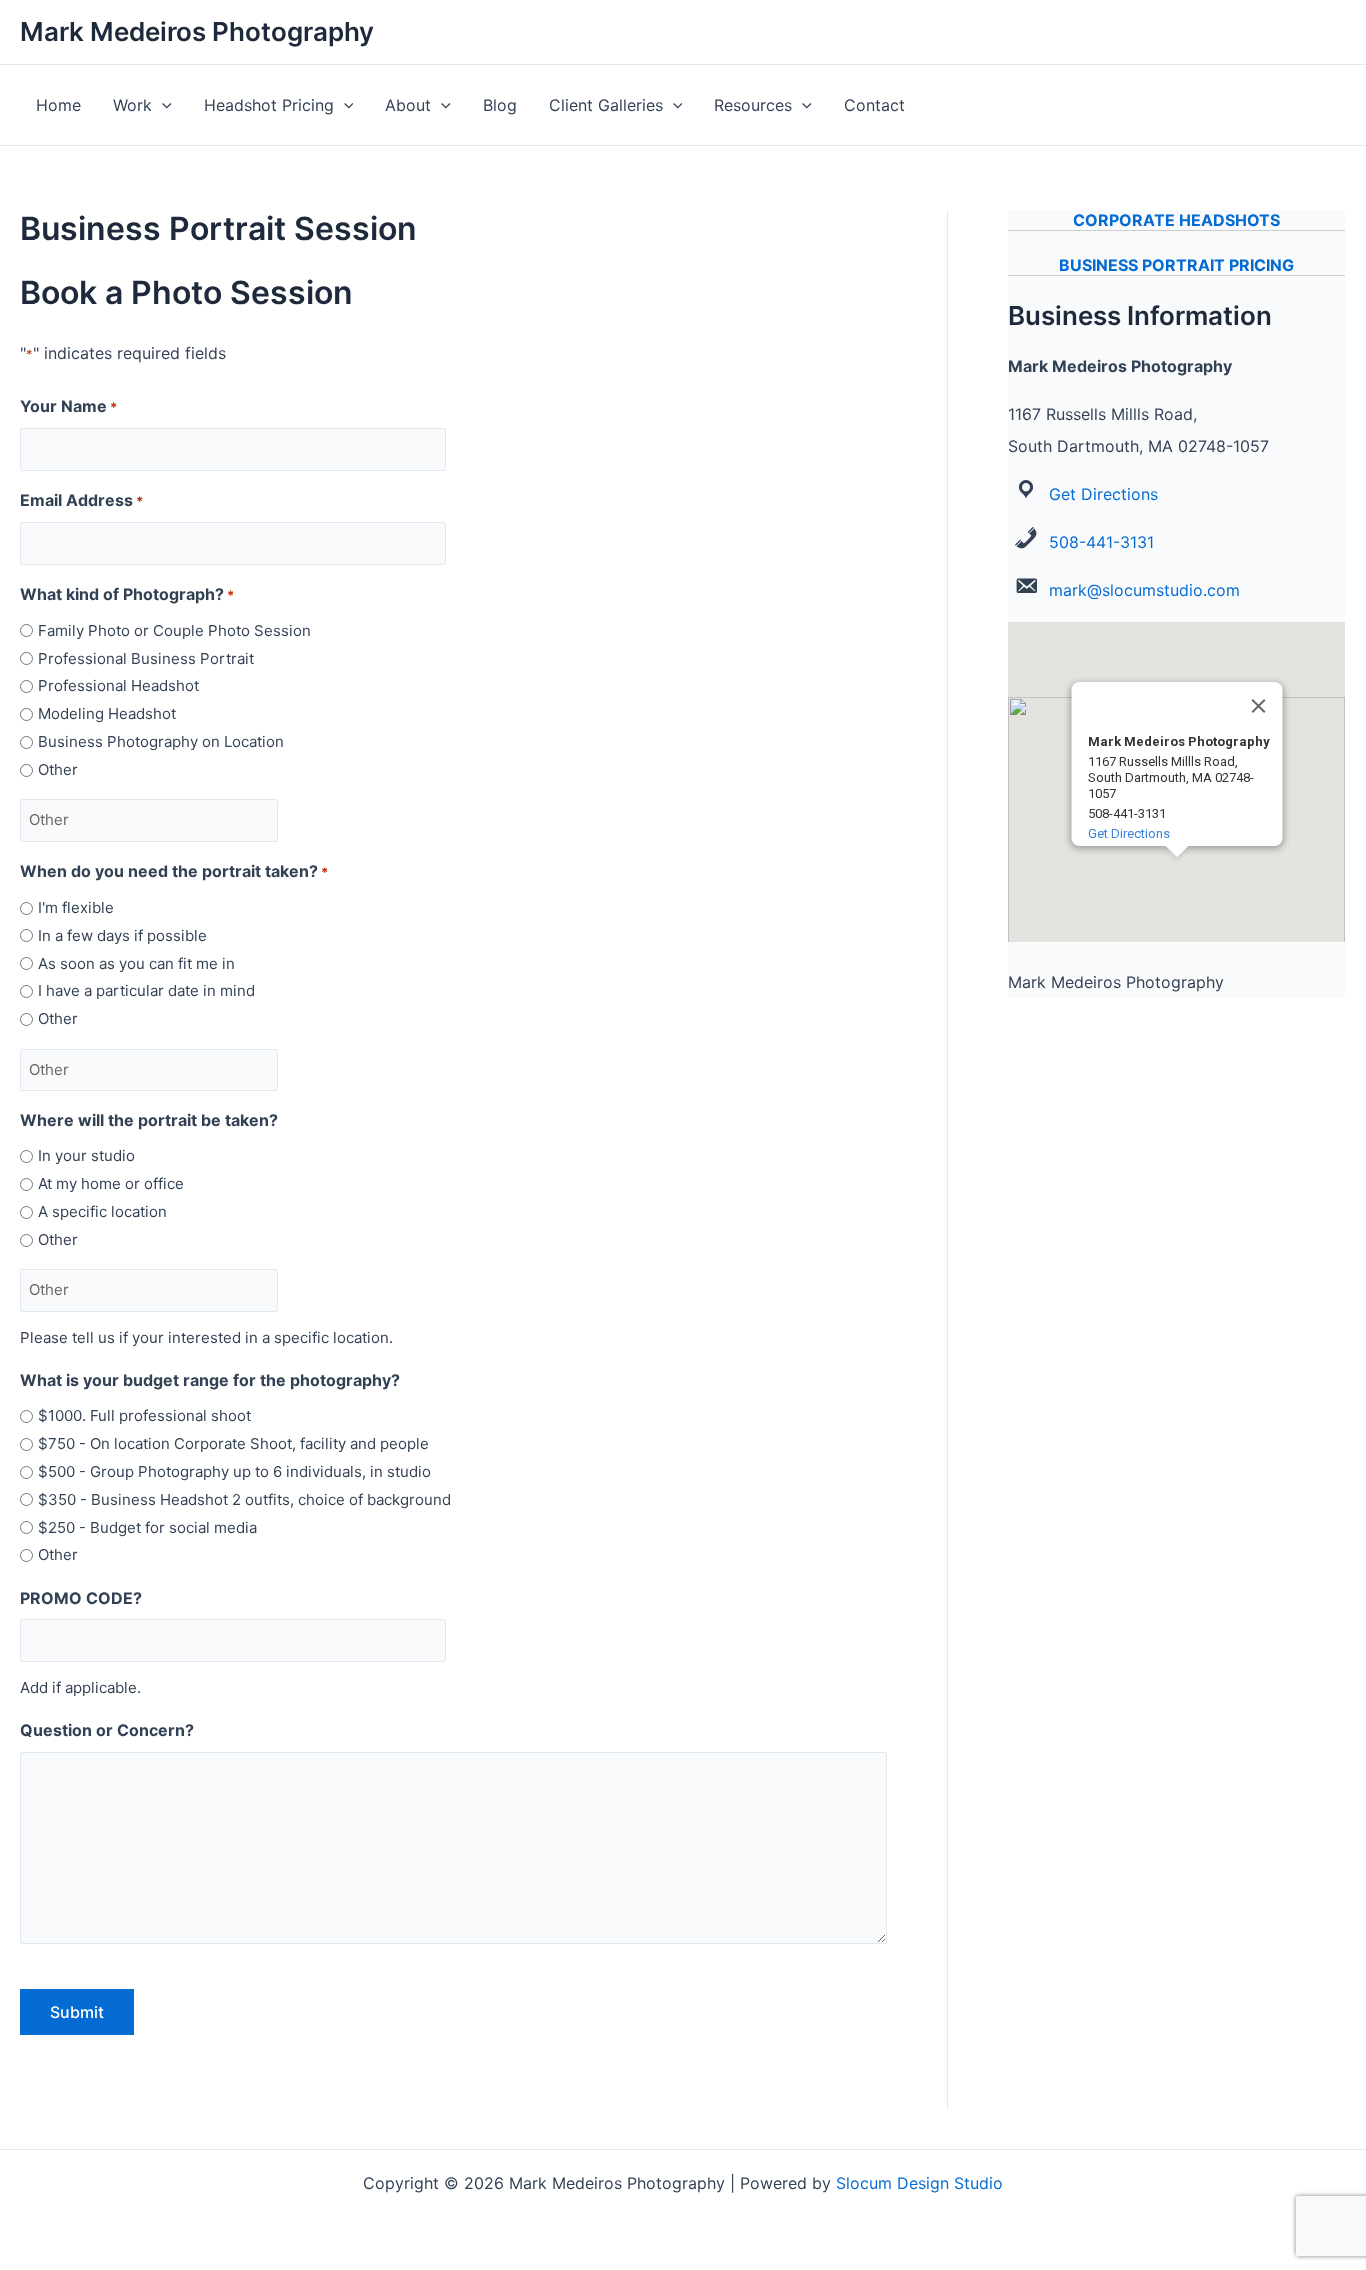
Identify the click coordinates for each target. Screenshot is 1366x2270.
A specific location (102, 1211)
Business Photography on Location (161, 741)
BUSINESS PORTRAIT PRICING (1176, 265)
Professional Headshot (118, 685)
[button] (162, 105)
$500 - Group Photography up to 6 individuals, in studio (234, 1471)
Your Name (68, 406)
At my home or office (111, 1183)
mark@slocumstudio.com (1144, 590)
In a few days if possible (122, 935)
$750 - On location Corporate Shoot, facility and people (233, 1443)
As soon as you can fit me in (136, 963)
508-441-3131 (1101, 542)
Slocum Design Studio (919, 2183)
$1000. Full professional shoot (144, 1415)
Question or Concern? (107, 1730)
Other (58, 769)
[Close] (1258, 706)
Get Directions (1103, 494)
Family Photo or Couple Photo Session (174, 630)
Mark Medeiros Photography (197, 31)
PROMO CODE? (81, 1598)
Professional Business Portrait (146, 658)
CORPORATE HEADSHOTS (1176, 220)
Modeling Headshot (107, 713)
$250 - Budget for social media (147, 1527)
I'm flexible (76, 907)
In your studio (86, 1155)
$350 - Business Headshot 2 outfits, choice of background (244, 1499)
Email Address (81, 500)
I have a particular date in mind (146, 990)
